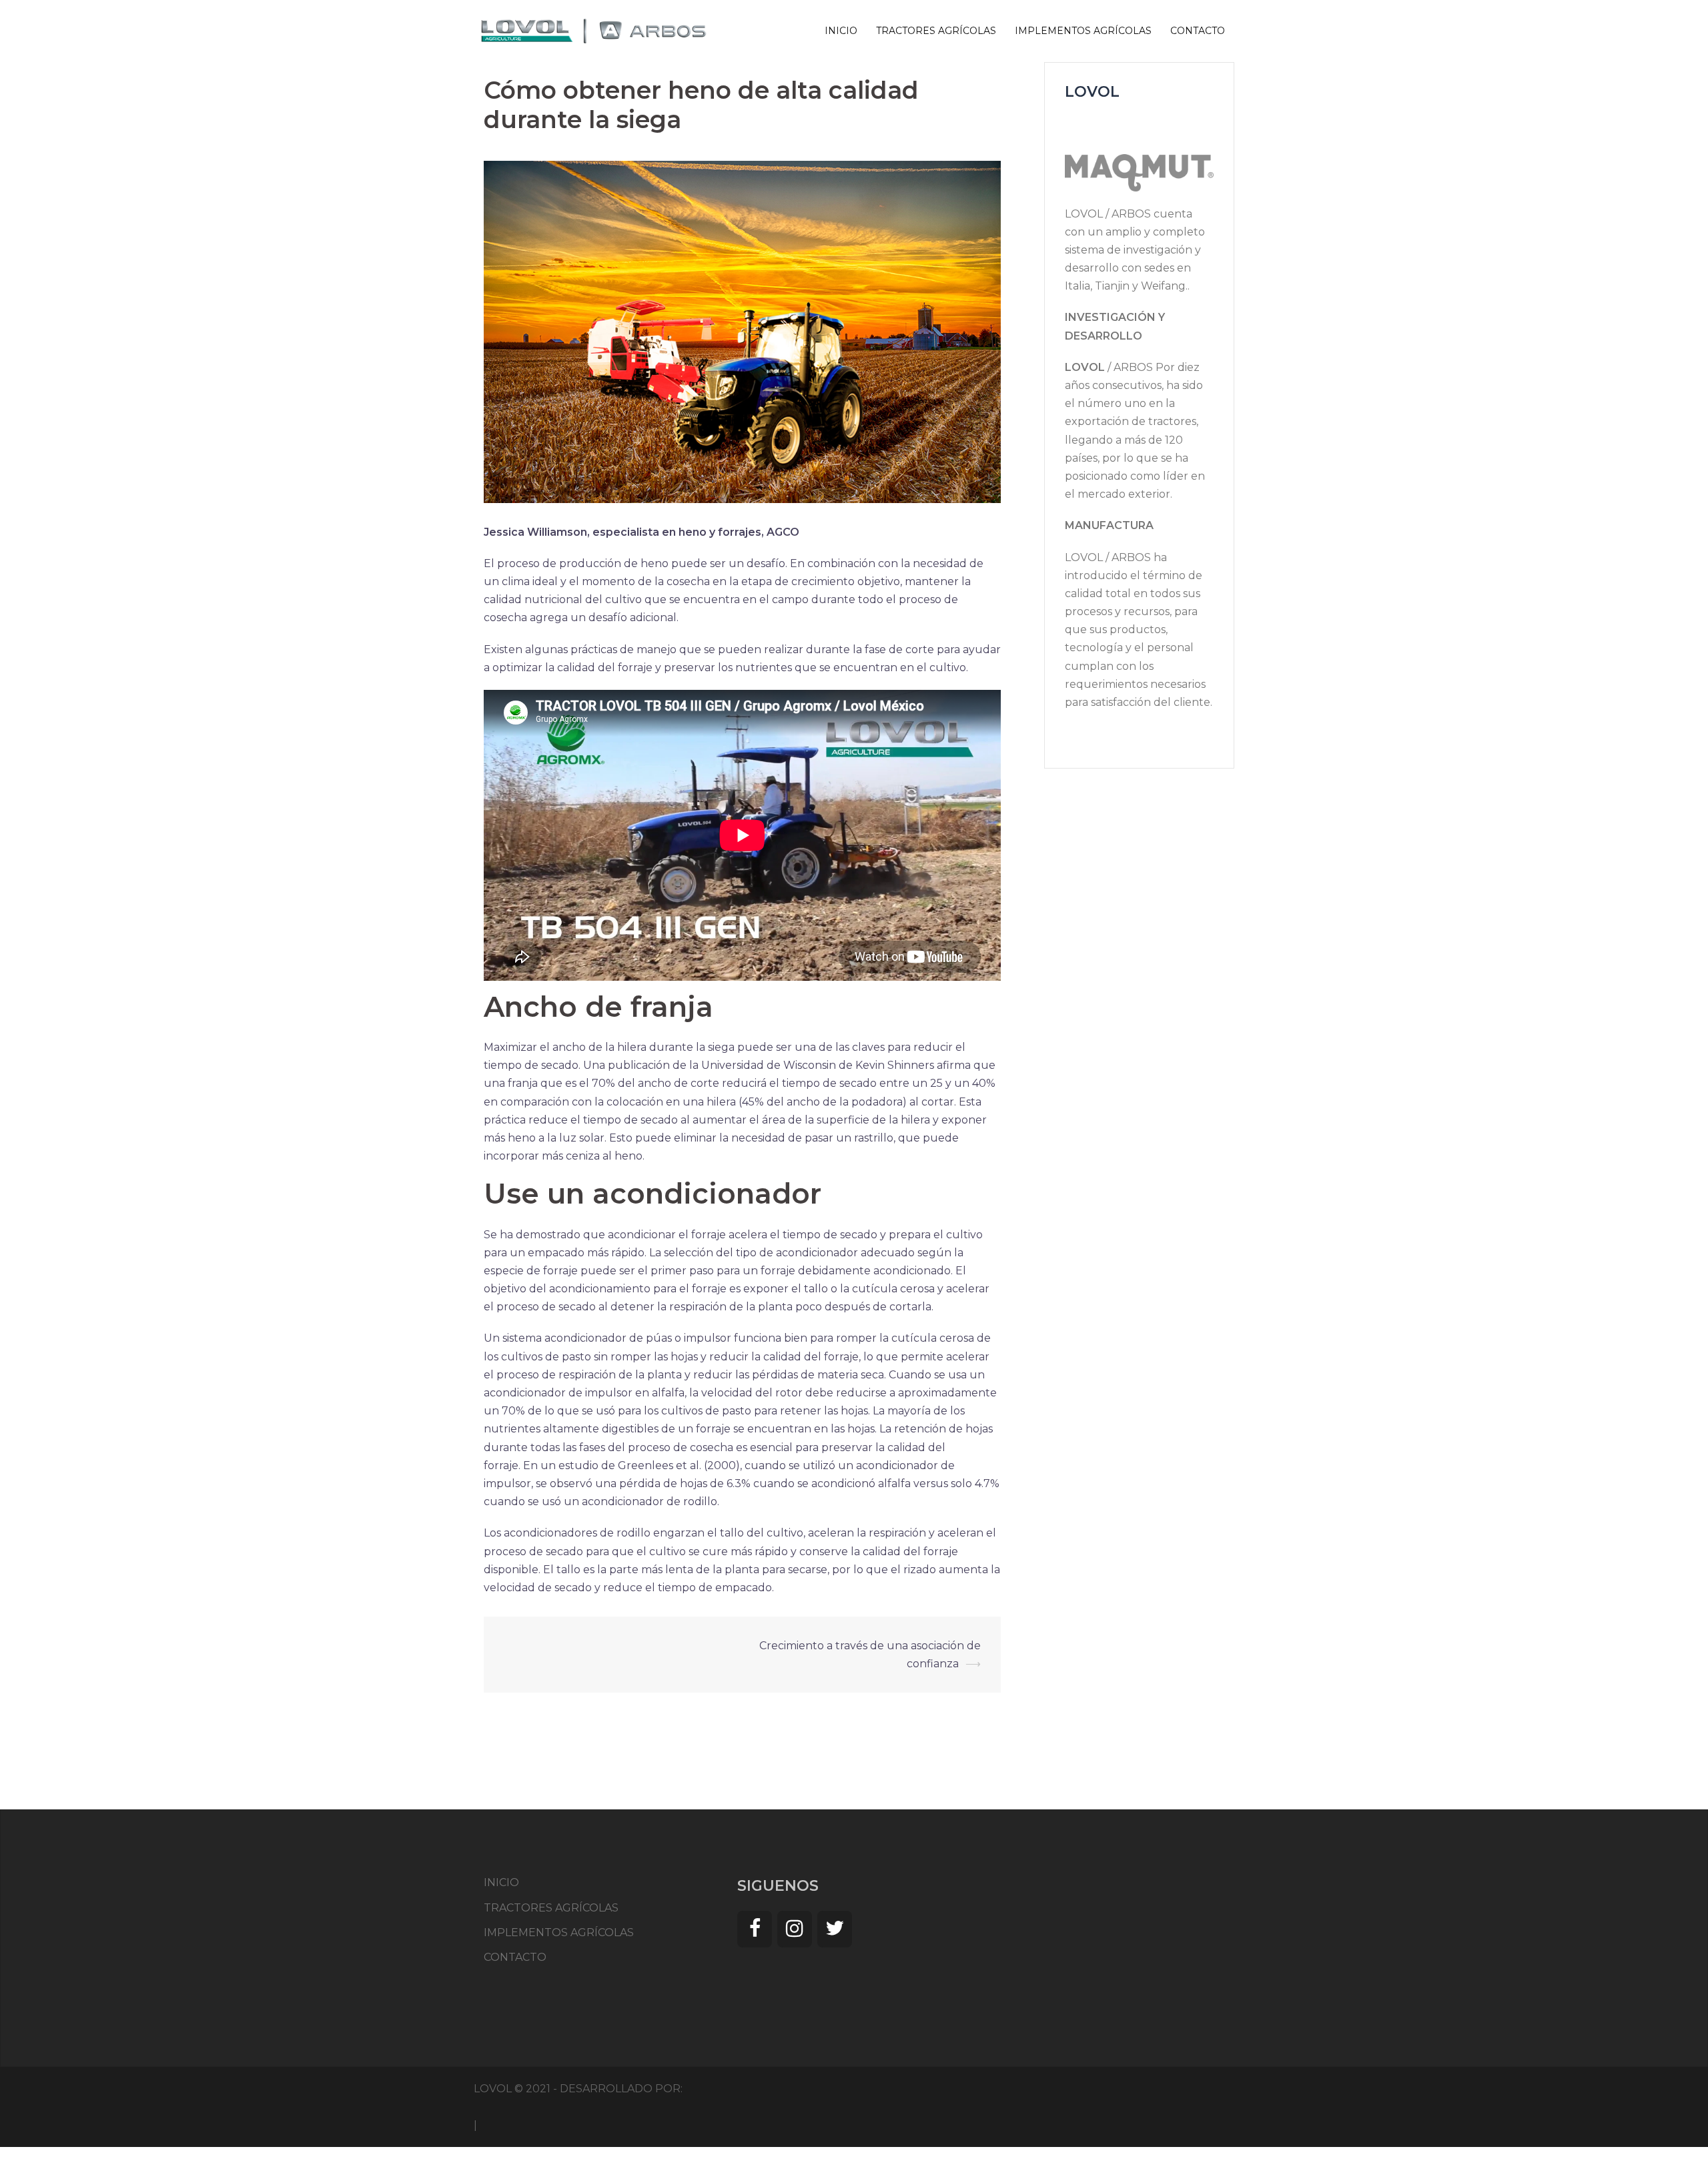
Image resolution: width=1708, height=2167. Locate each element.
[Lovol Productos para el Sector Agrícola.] (594, 30)
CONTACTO (1198, 31)
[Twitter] (835, 1929)
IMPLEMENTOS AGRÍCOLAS (1083, 31)
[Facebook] (755, 1929)
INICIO (841, 31)
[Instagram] (795, 1929)
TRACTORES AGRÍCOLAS (936, 31)
